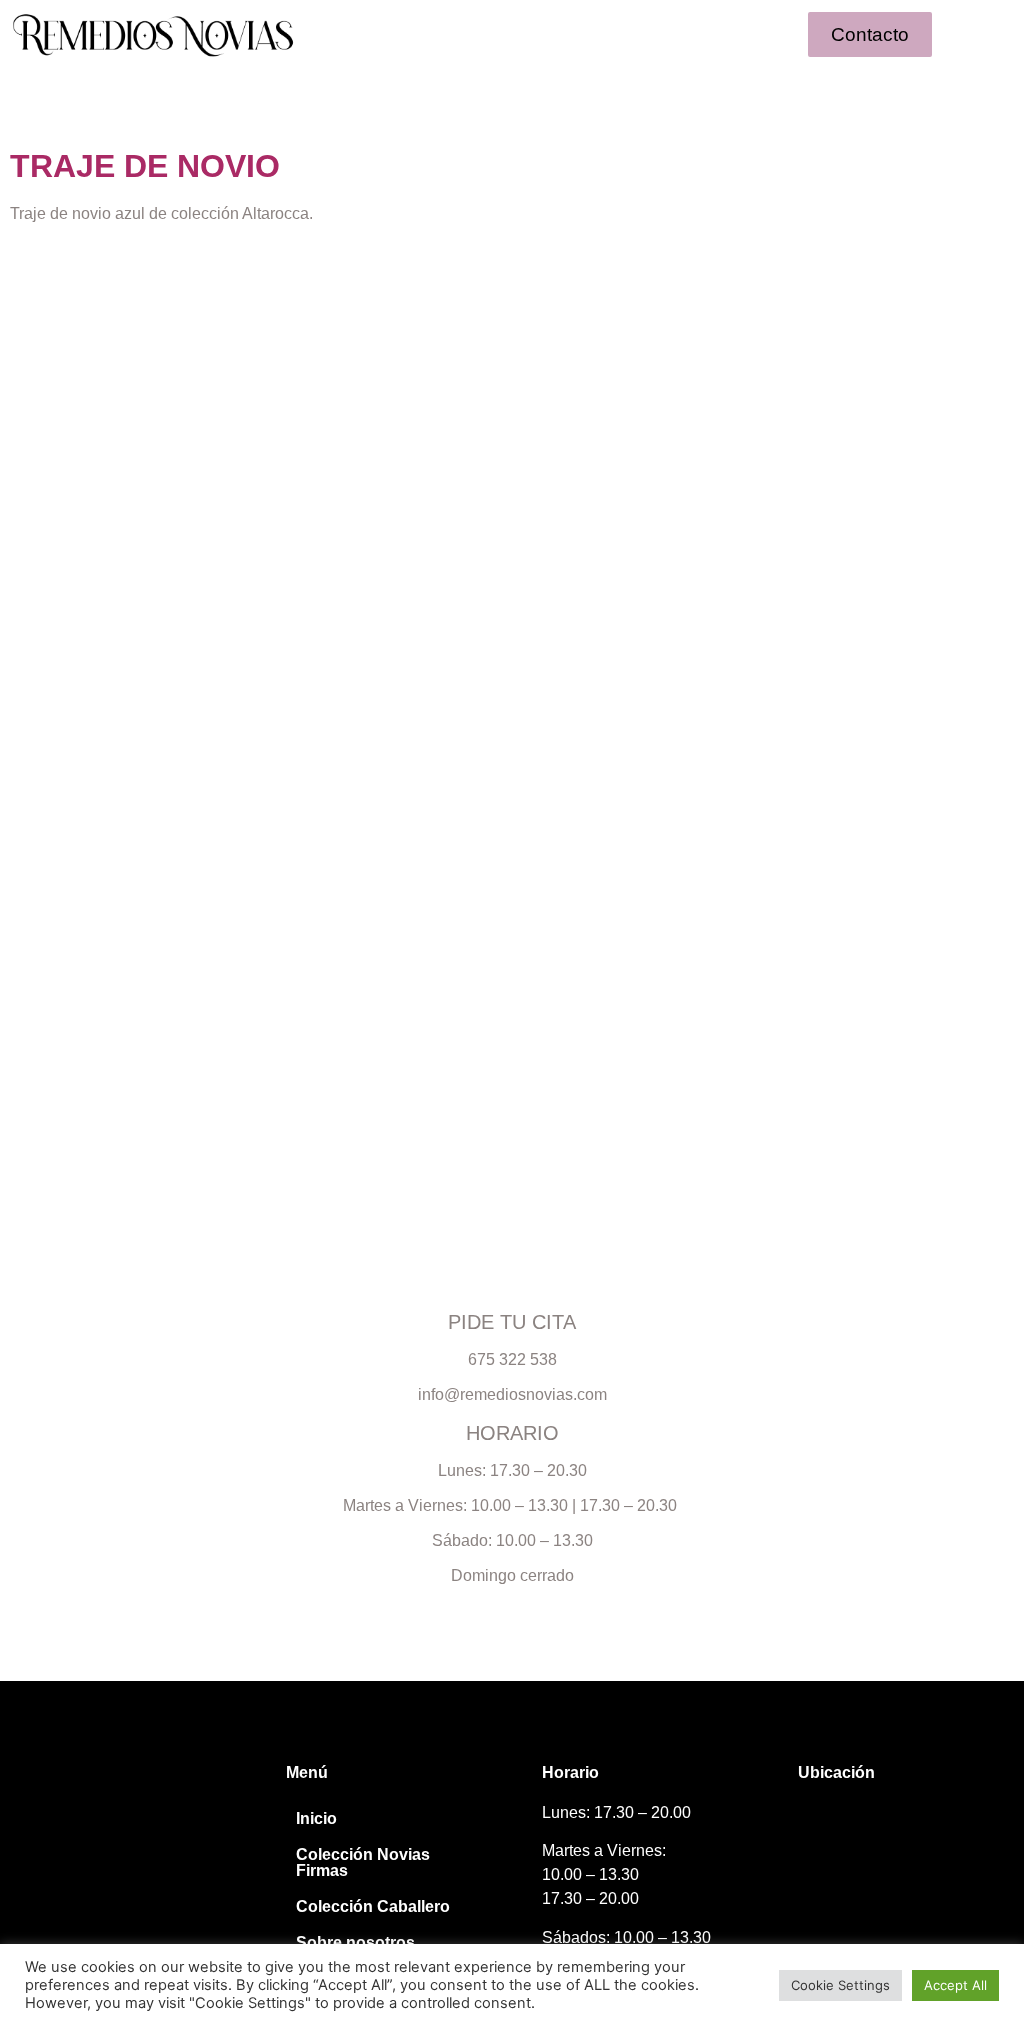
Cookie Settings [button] (840, 1985)
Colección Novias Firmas (363, 1862)
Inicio (316, 1818)
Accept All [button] (955, 1985)
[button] (512, 35)
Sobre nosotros (355, 1942)
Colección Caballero (373, 1906)
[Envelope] (116, 1831)
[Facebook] (79, 1831)
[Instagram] (42, 1831)
